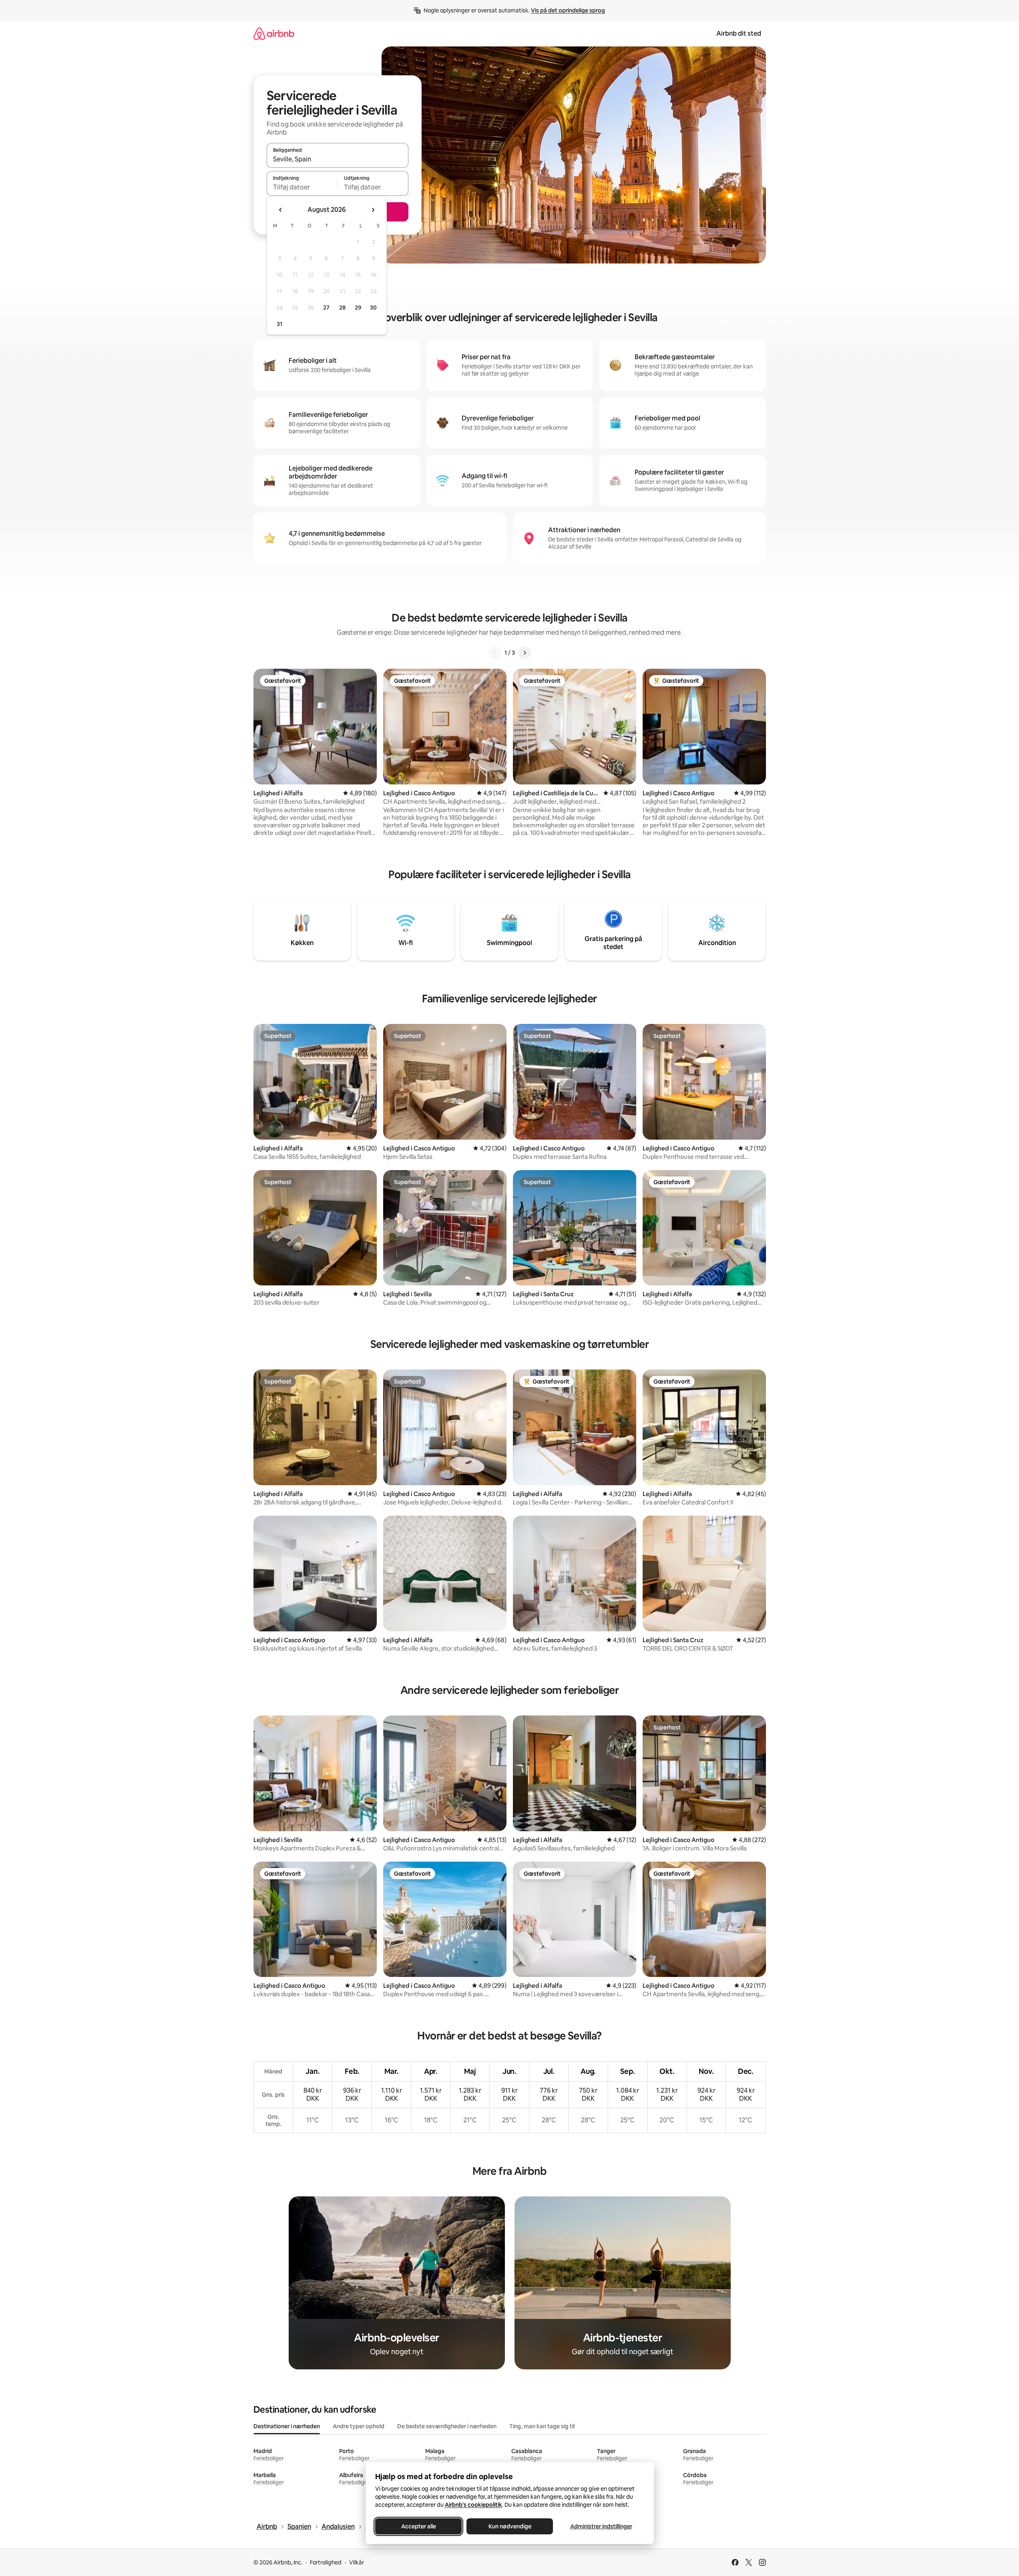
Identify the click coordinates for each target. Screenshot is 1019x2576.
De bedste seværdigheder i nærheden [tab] (447, 2426)
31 (279, 324)
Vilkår (357, 2562)
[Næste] (525, 653)
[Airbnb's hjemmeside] (274, 33)
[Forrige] (495, 653)
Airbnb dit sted (739, 33)
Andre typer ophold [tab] (359, 2426)
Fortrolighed (326, 2562)
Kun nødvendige (509, 2526)
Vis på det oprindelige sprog (568, 10)
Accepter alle (418, 2526)
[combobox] (338, 159)
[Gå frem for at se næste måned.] (373, 210)
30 (373, 308)
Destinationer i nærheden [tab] (287, 2426)
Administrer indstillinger (601, 2526)
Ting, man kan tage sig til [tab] (542, 2426)
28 (342, 308)
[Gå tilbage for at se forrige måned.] (281, 210)
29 (358, 308)
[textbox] (302, 187)
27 (326, 308)
